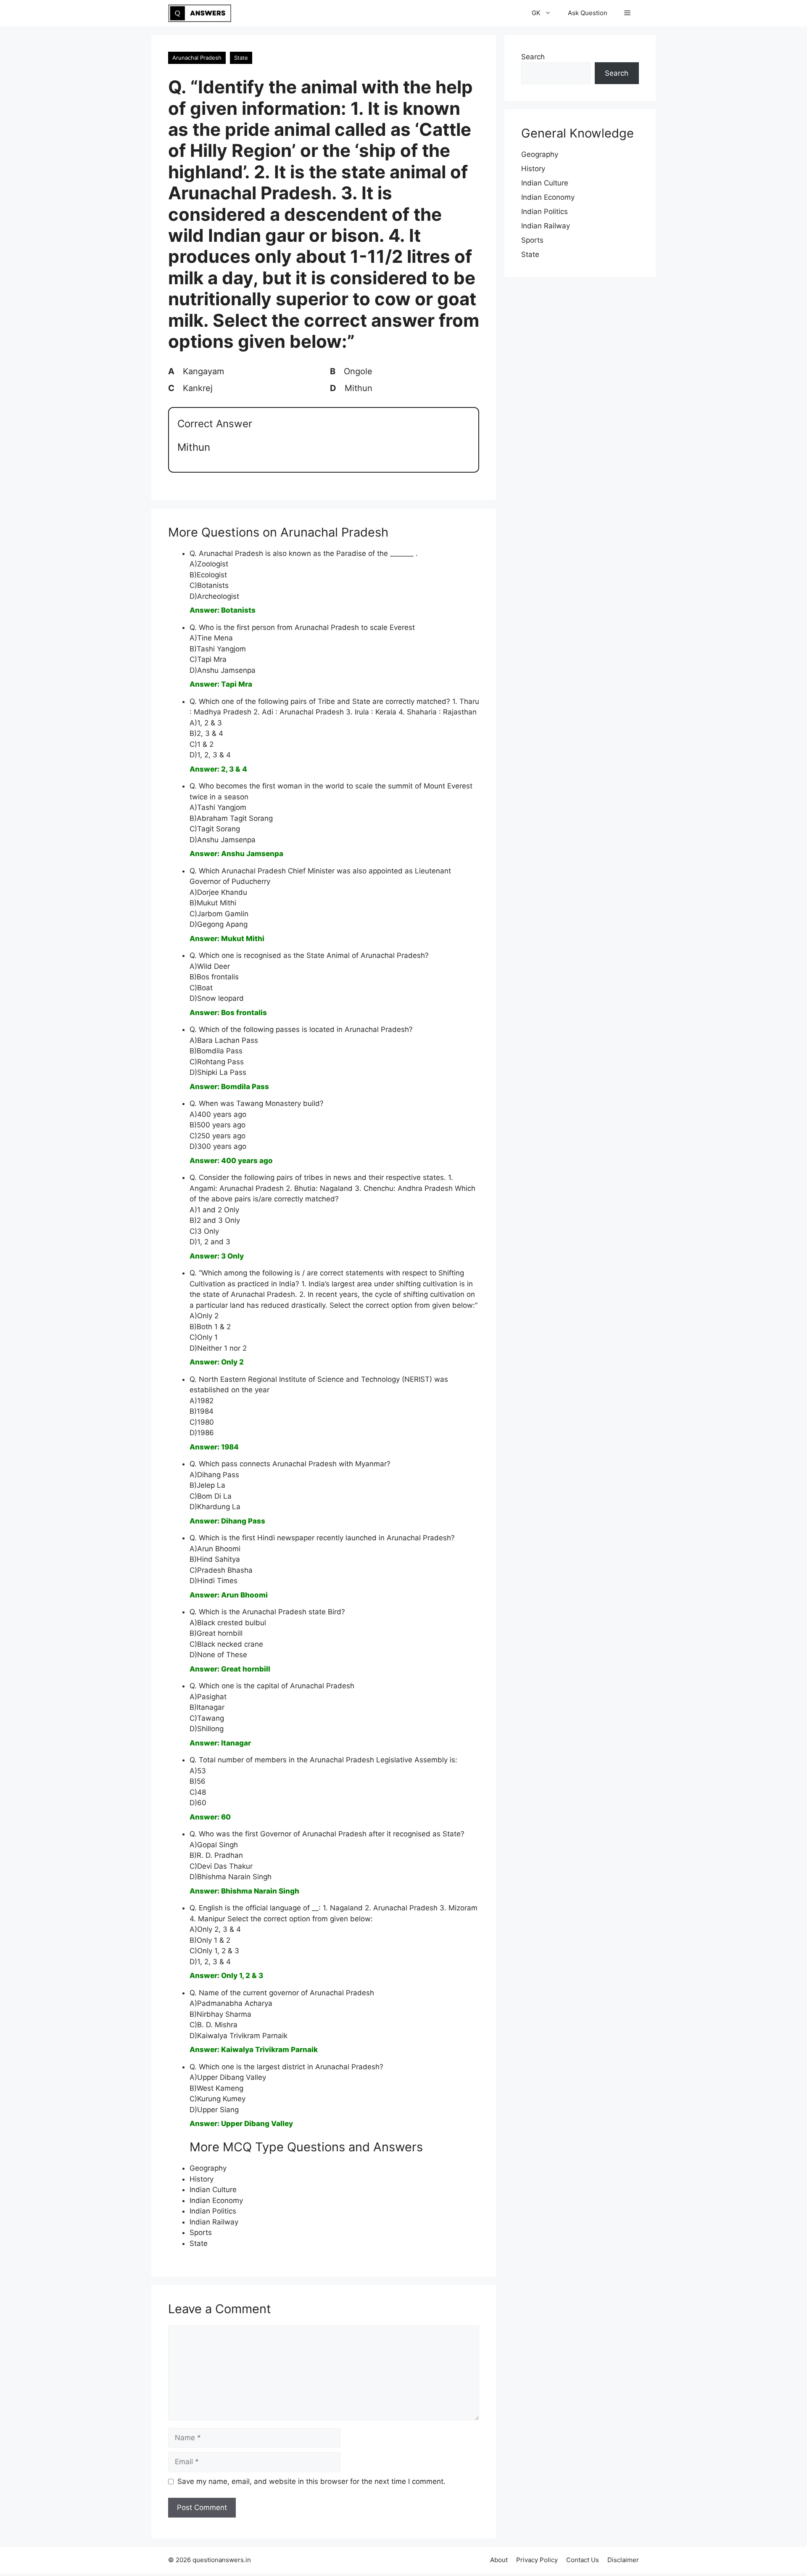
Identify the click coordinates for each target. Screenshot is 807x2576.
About (499, 2560)
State (241, 58)
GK (536, 13)
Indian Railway (214, 2222)
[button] (627, 13)
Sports (201, 2232)
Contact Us (583, 2560)
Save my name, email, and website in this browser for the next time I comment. (311, 2481)
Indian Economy (216, 2200)
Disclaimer (623, 2560)
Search (533, 57)
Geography (208, 2168)
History (202, 2179)
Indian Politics (213, 2211)
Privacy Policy (537, 2560)
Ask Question (588, 13)
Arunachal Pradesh (197, 58)
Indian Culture (213, 2190)
